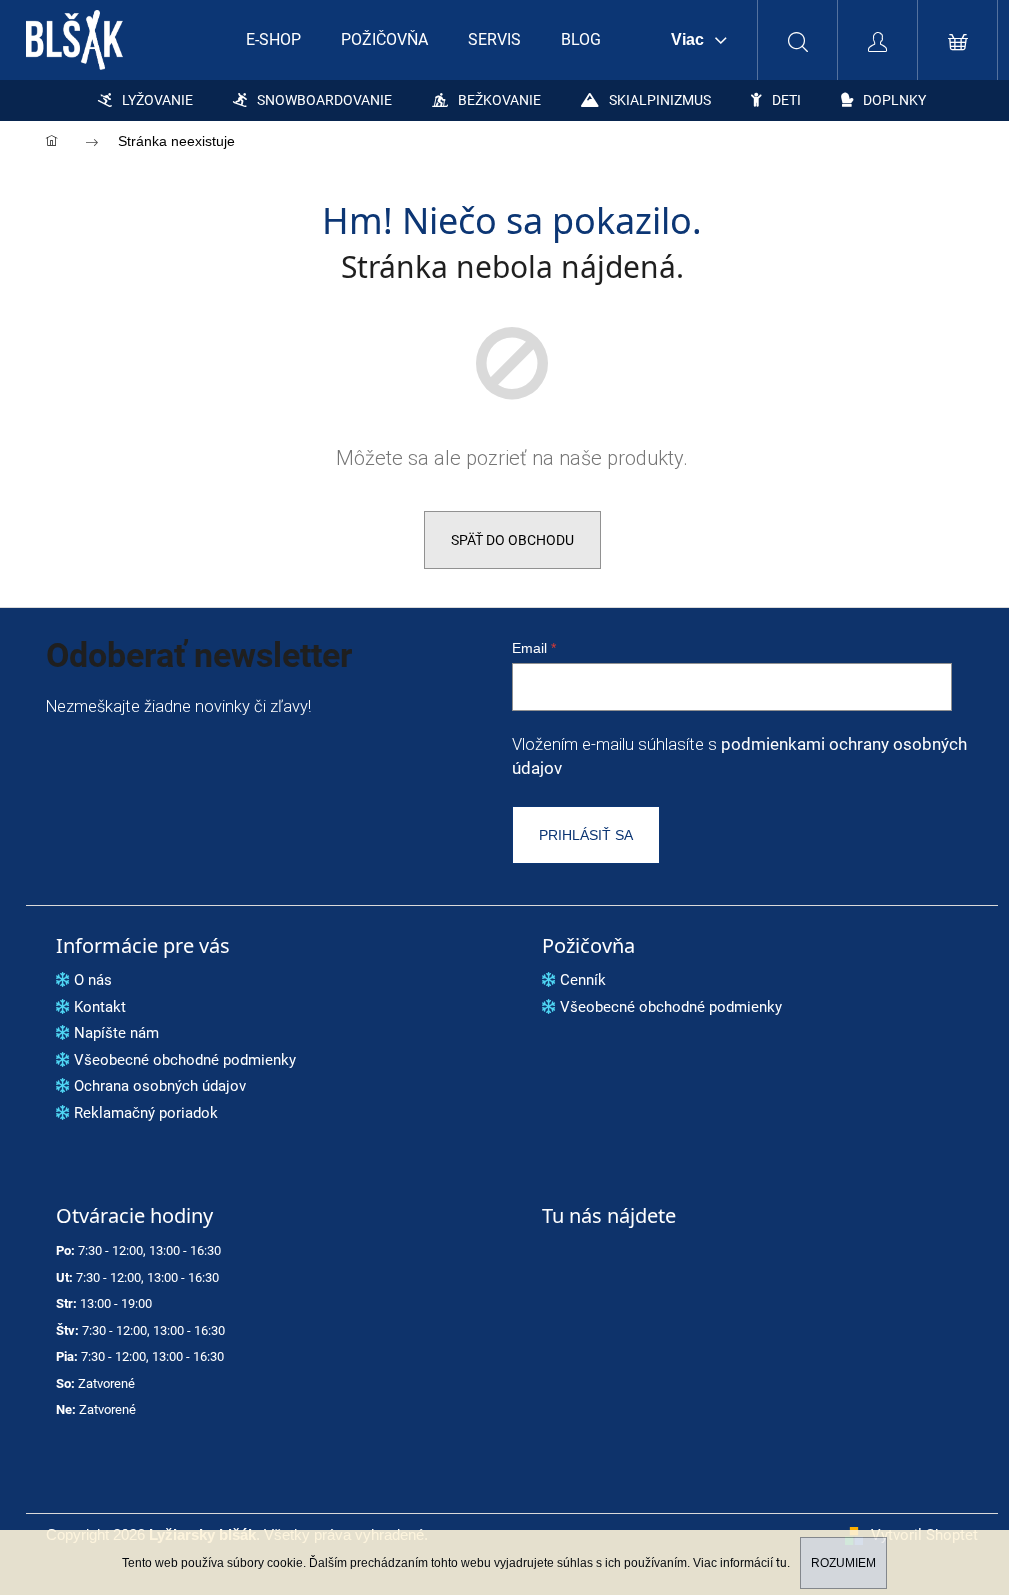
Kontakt (100, 1007)
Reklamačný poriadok (146, 1113)
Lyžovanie (157, 100)
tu (781, 1563)
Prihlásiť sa (586, 835)
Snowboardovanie (324, 100)
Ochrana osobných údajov (160, 1086)
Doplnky (894, 100)
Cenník (583, 980)
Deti (786, 100)
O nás (93, 980)
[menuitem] (273, 40)
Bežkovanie (499, 100)
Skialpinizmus (660, 100)
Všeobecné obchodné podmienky (185, 1060)
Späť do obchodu (512, 540)
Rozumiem (843, 1563)
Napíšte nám (116, 1033)
